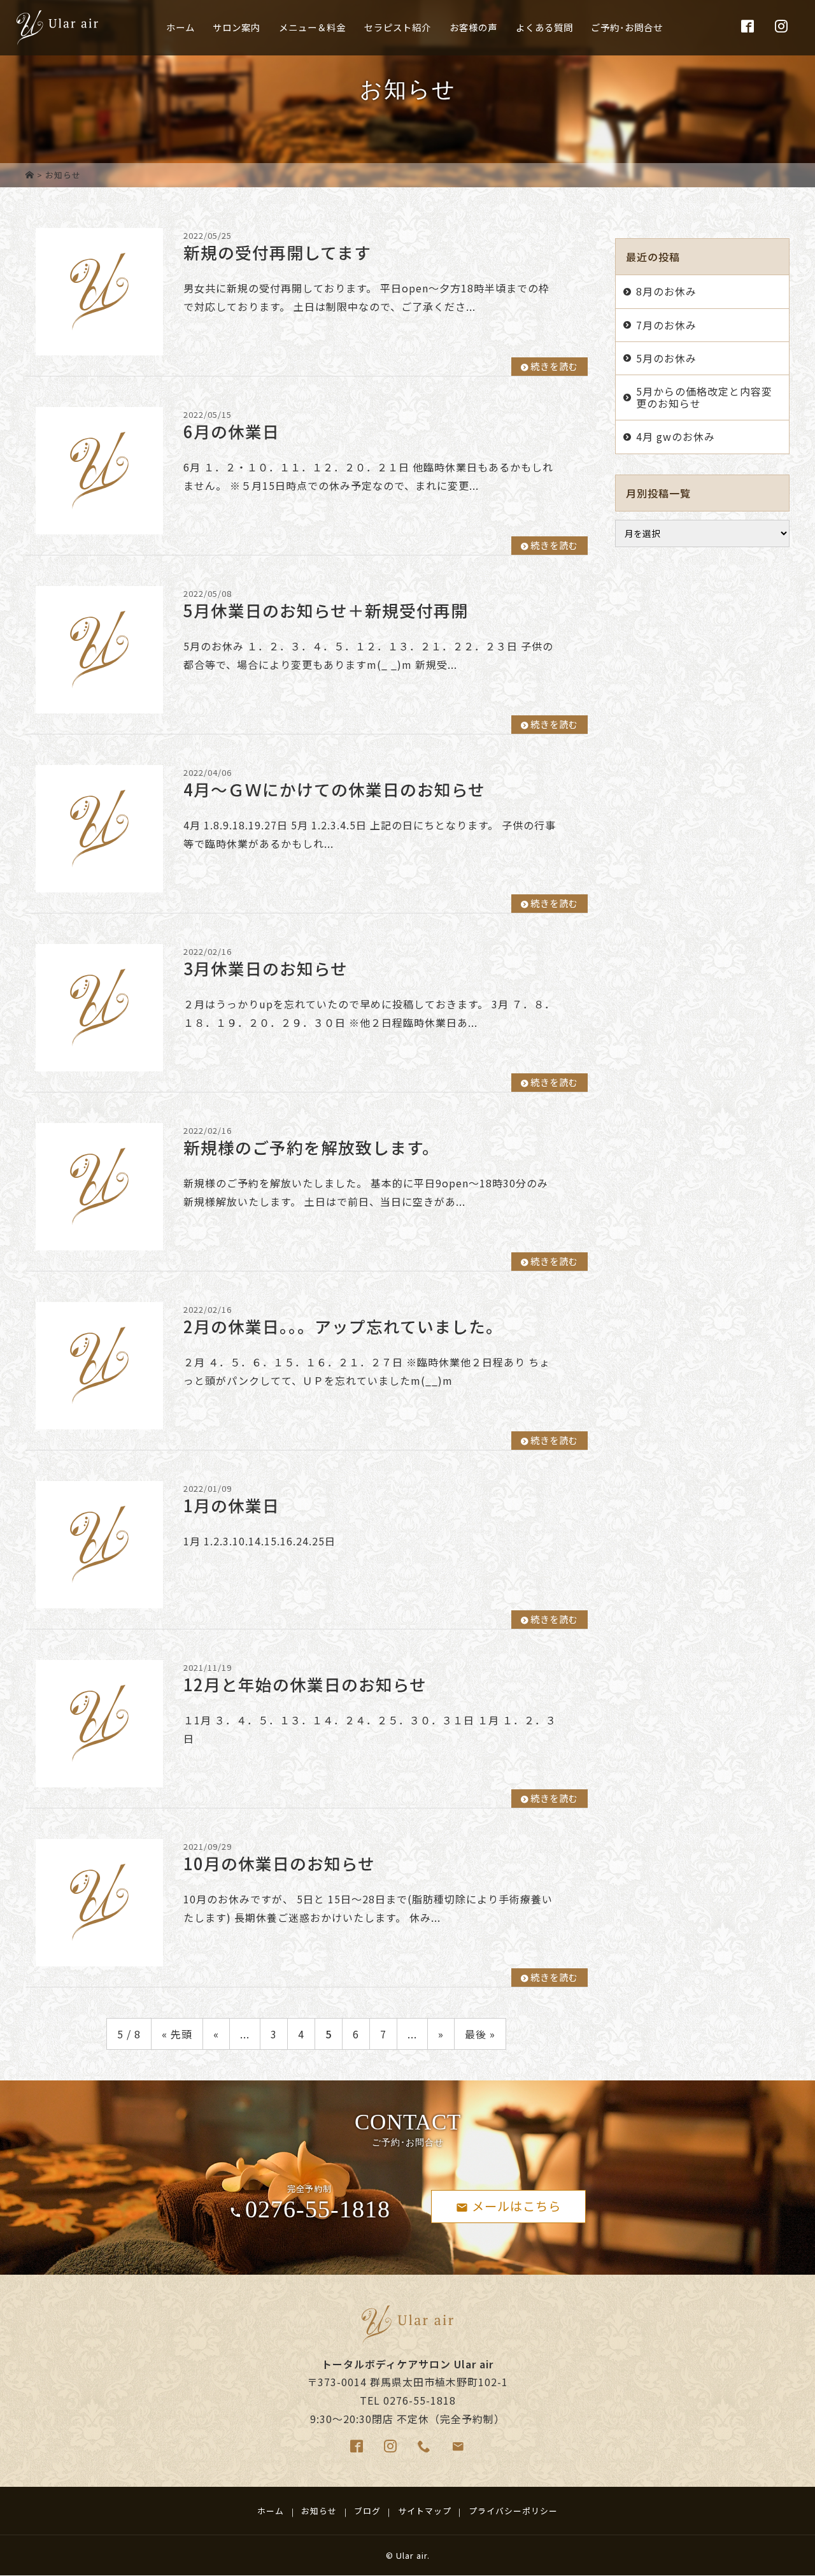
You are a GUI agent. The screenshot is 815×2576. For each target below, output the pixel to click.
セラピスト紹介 (398, 27)
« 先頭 (177, 2034)
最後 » (480, 2034)
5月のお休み (666, 358)
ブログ (367, 2511)
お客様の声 (473, 27)
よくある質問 (544, 27)
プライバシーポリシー (513, 2511)
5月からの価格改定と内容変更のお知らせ (704, 397)
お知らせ (319, 2511)
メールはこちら (516, 2206)
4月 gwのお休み (676, 436)
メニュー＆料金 (312, 27)
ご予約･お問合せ (627, 27)
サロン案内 (237, 27)
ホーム (181, 27)
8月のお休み (666, 291)
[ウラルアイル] (30, 175)
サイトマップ (425, 2511)
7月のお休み (666, 325)
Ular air (412, 2555)
